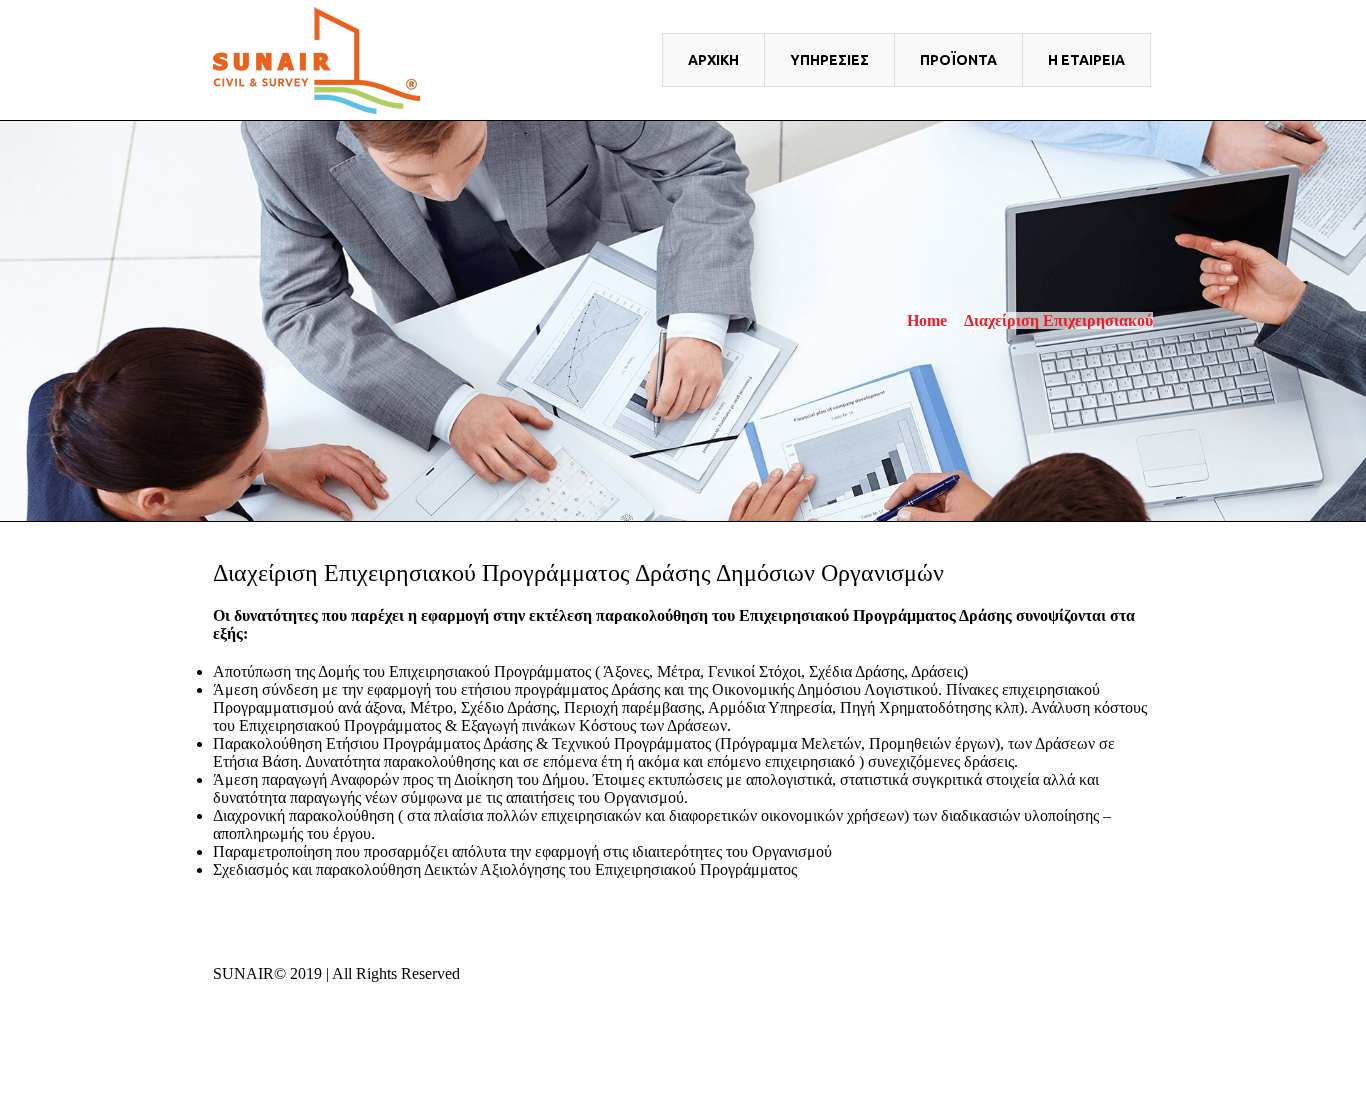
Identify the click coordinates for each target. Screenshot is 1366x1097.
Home (927, 320)
